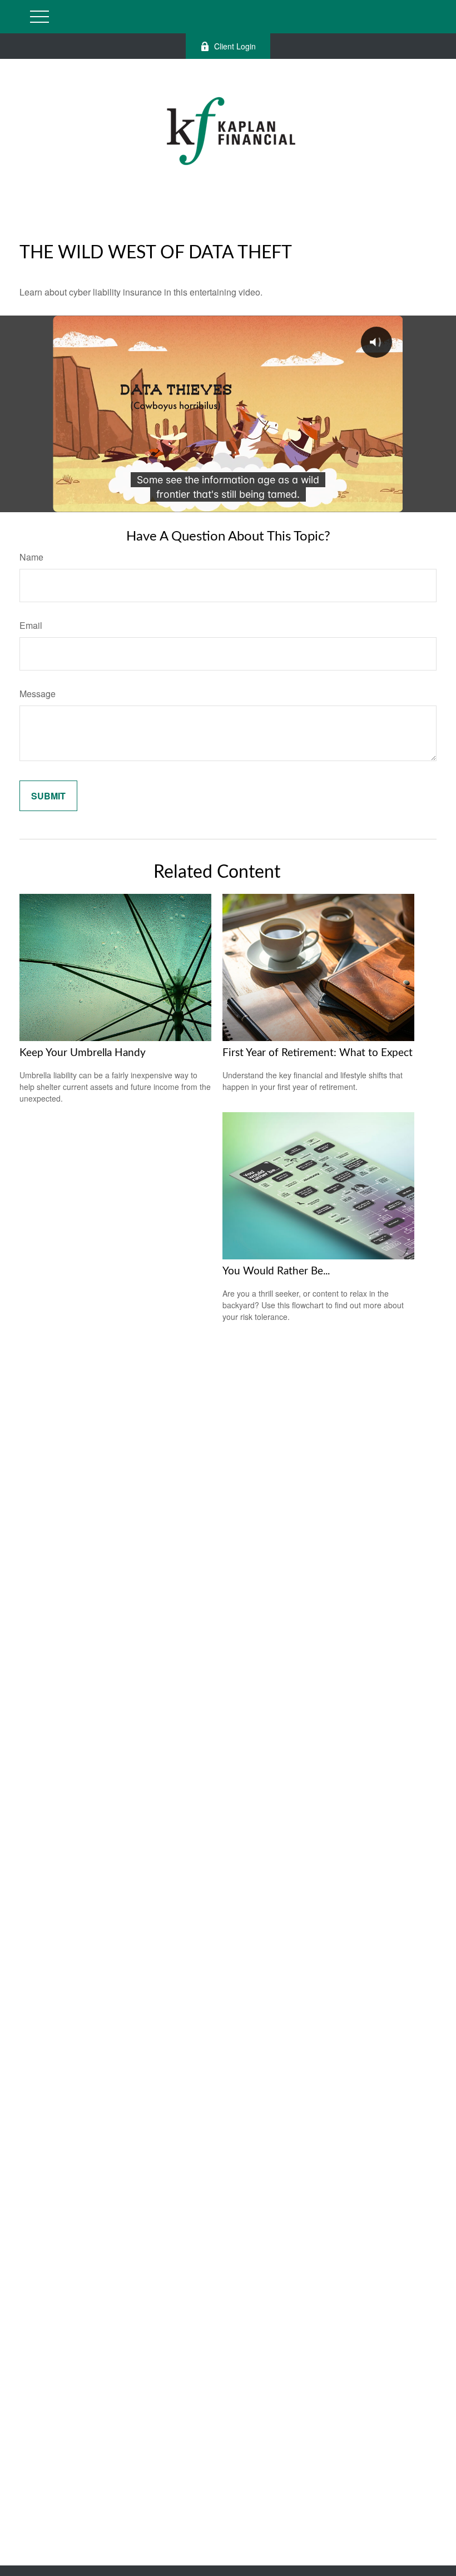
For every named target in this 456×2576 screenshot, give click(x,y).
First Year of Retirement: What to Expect (318, 1053)
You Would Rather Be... (276, 1271)
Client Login (235, 46)
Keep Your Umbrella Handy (83, 1053)
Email (31, 625)
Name (31, 557)
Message (38, 694)
